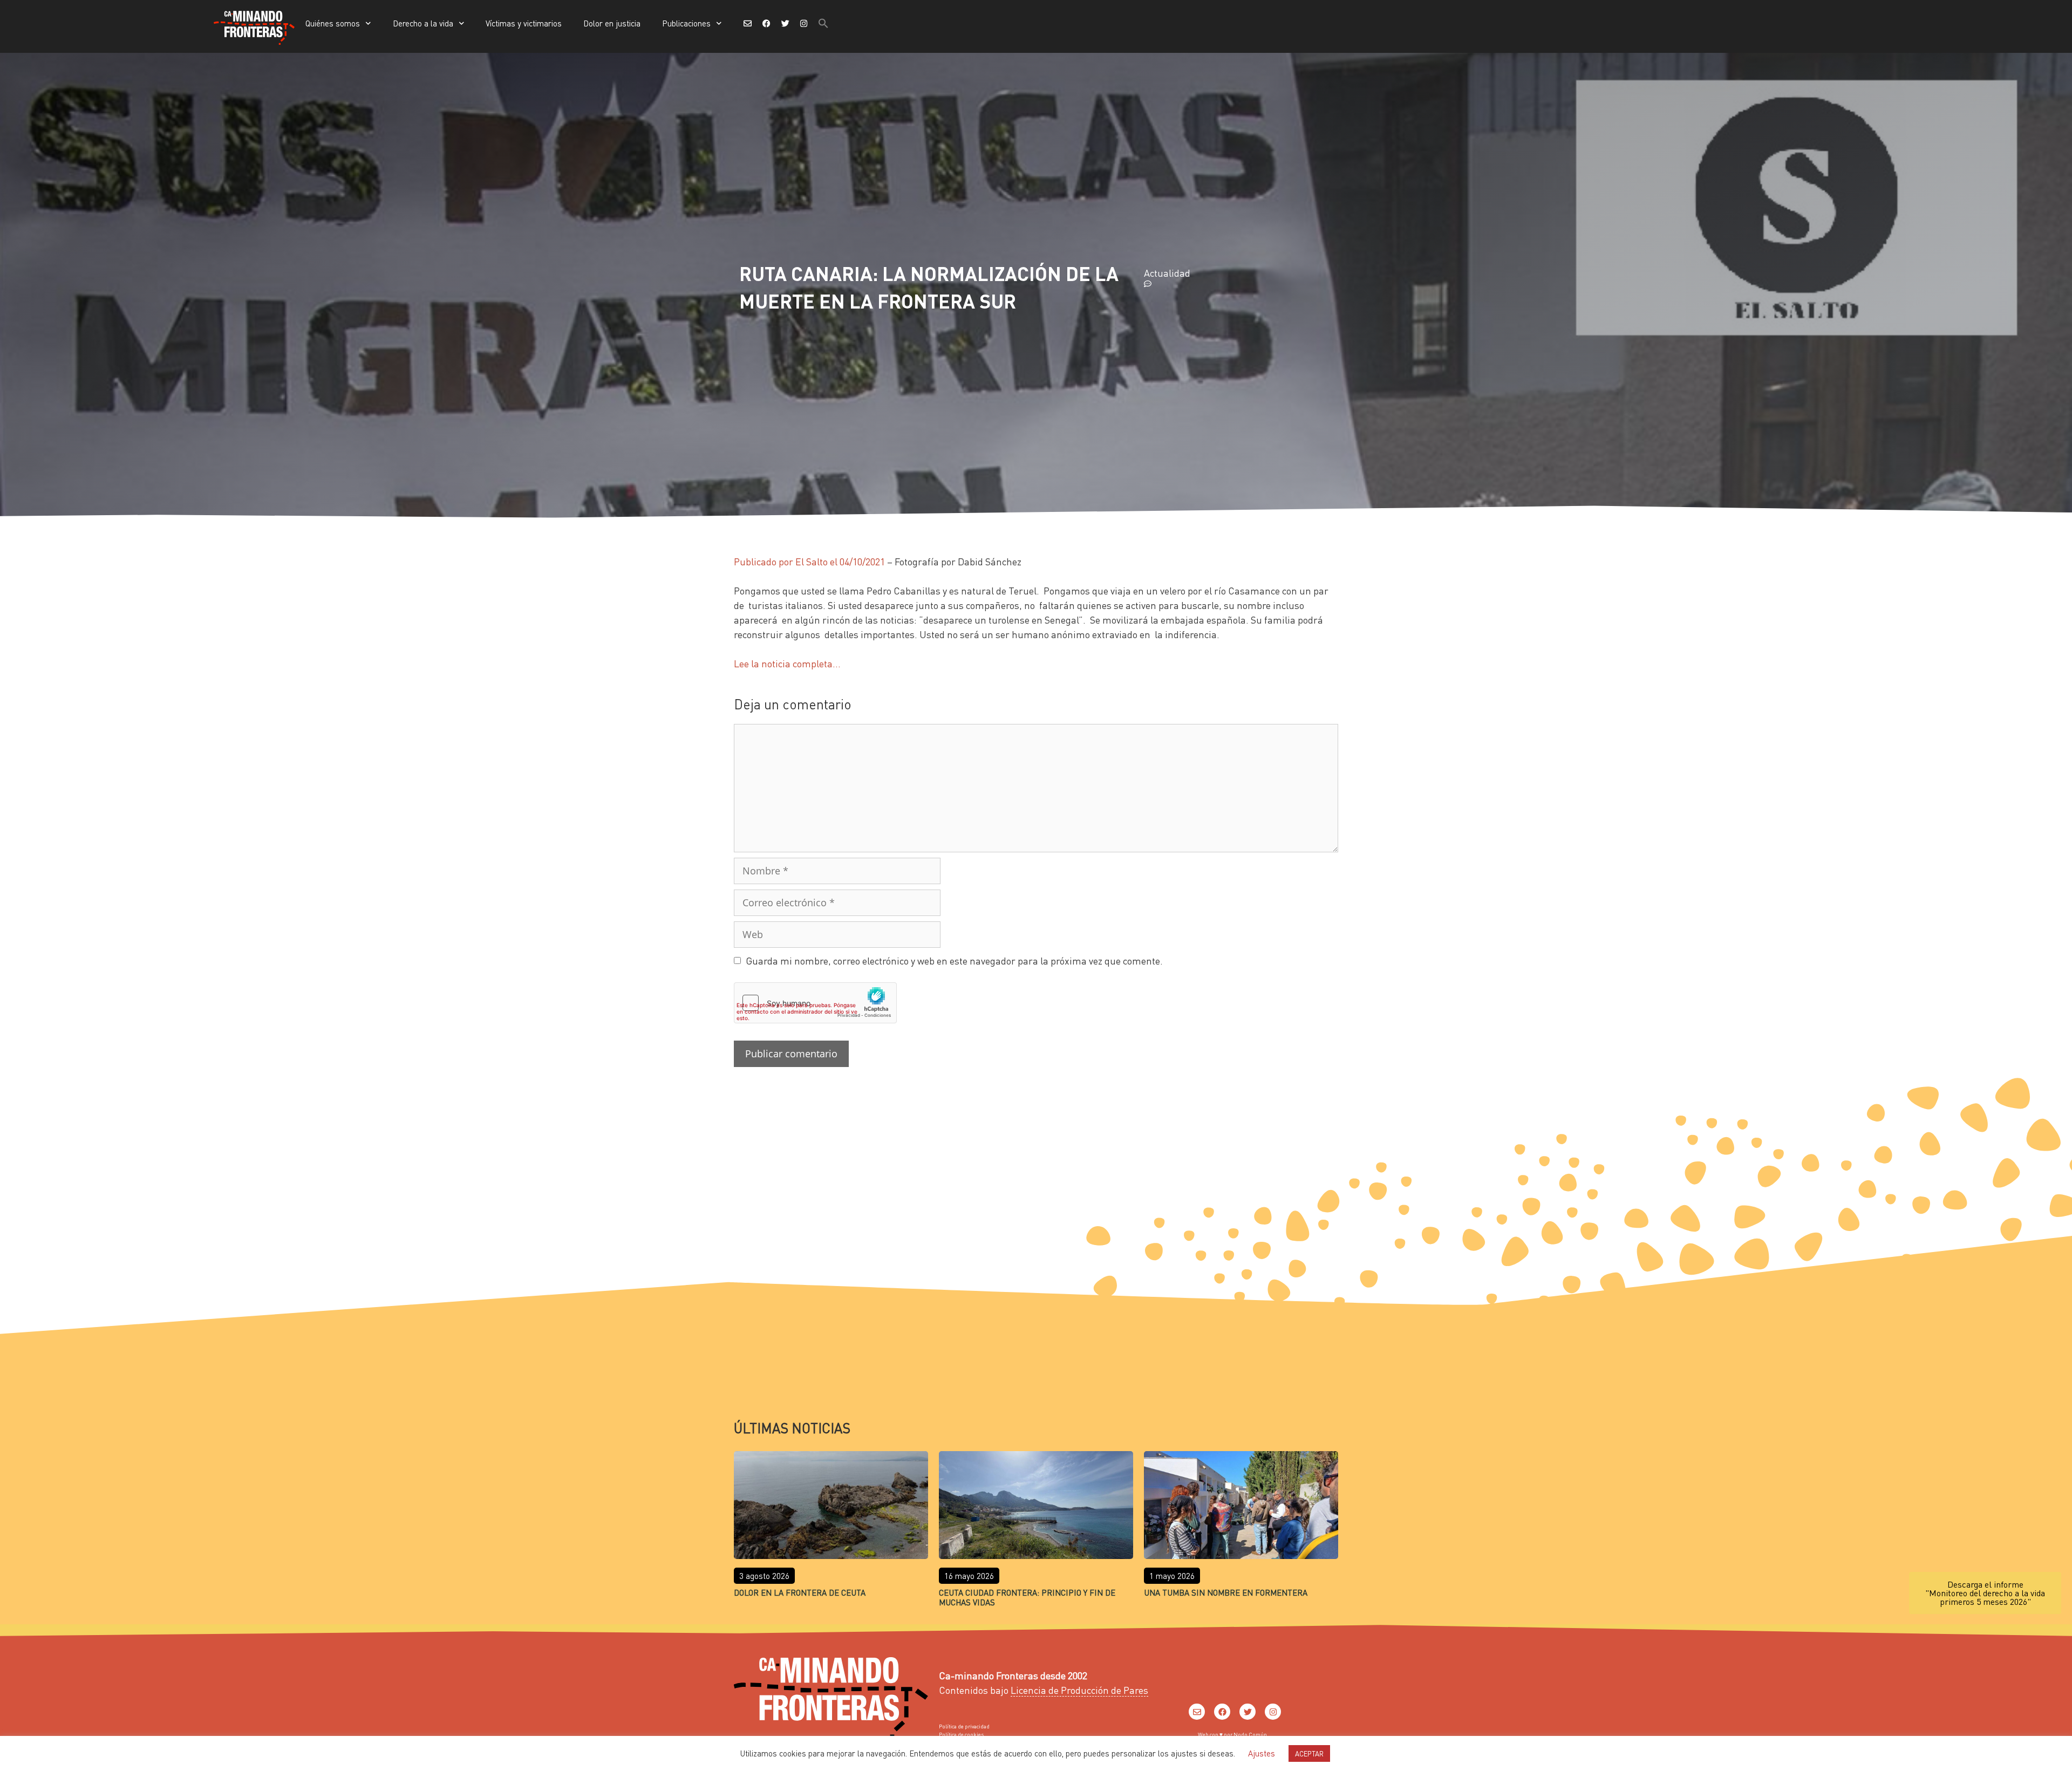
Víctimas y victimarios (524, 23)
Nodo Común (1250, 1734)
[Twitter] (1248, 1712)
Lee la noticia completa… (787, 663)
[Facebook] (1222, 1712)
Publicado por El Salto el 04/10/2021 (809, 561)
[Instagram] (1273, 1712)
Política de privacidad (964, 1726)
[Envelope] (1197, 1712)
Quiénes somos (333, 23)
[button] (823, 23)
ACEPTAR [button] (1309, 1753)
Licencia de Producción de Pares (1079, 1690)
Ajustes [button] (1262, 1753)
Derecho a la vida (423, 23)
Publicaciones (686, 23)
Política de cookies (961, 1734)
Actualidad (1167, 273)
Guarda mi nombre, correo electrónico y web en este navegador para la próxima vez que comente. (954, 960)
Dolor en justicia (612, 23)
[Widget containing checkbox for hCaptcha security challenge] (815, 1003)
